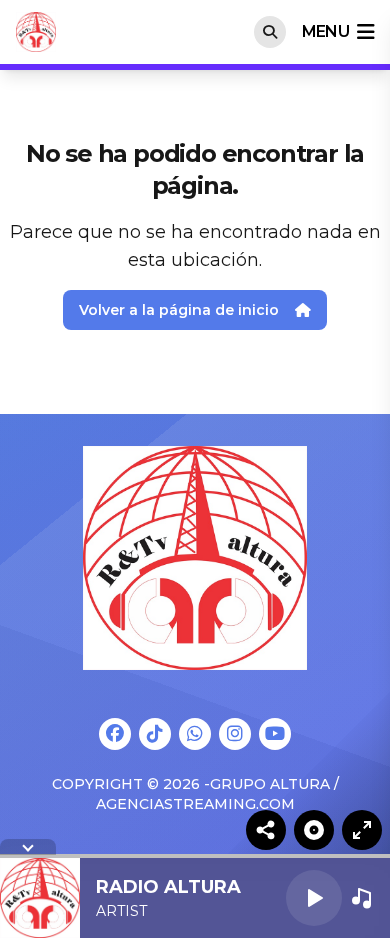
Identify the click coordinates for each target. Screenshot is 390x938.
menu (325, 31)
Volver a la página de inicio (179, 310)
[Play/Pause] (314, 898)
